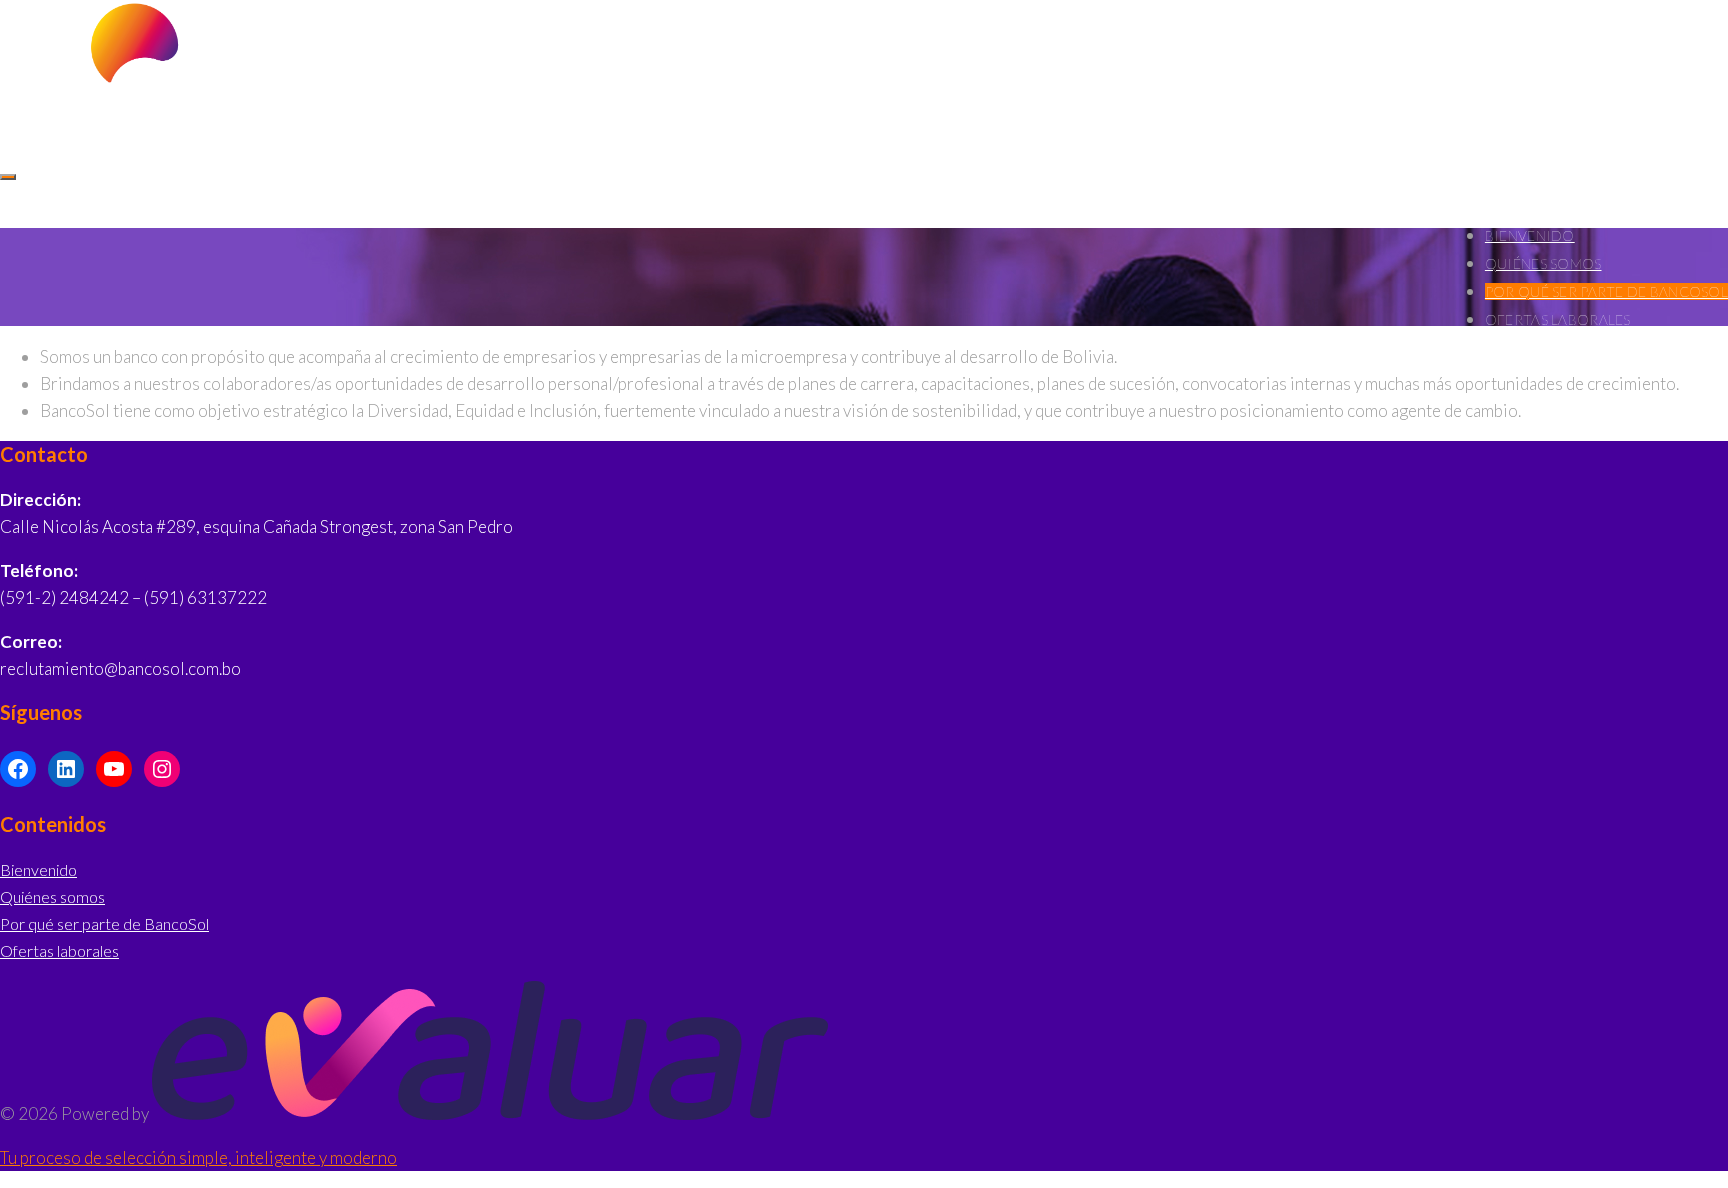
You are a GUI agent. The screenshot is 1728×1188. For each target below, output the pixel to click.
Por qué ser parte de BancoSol (104, 923)
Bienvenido (38, 869)
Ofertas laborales (59, 950)
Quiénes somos (1543, 263)
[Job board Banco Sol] (106, 113)
